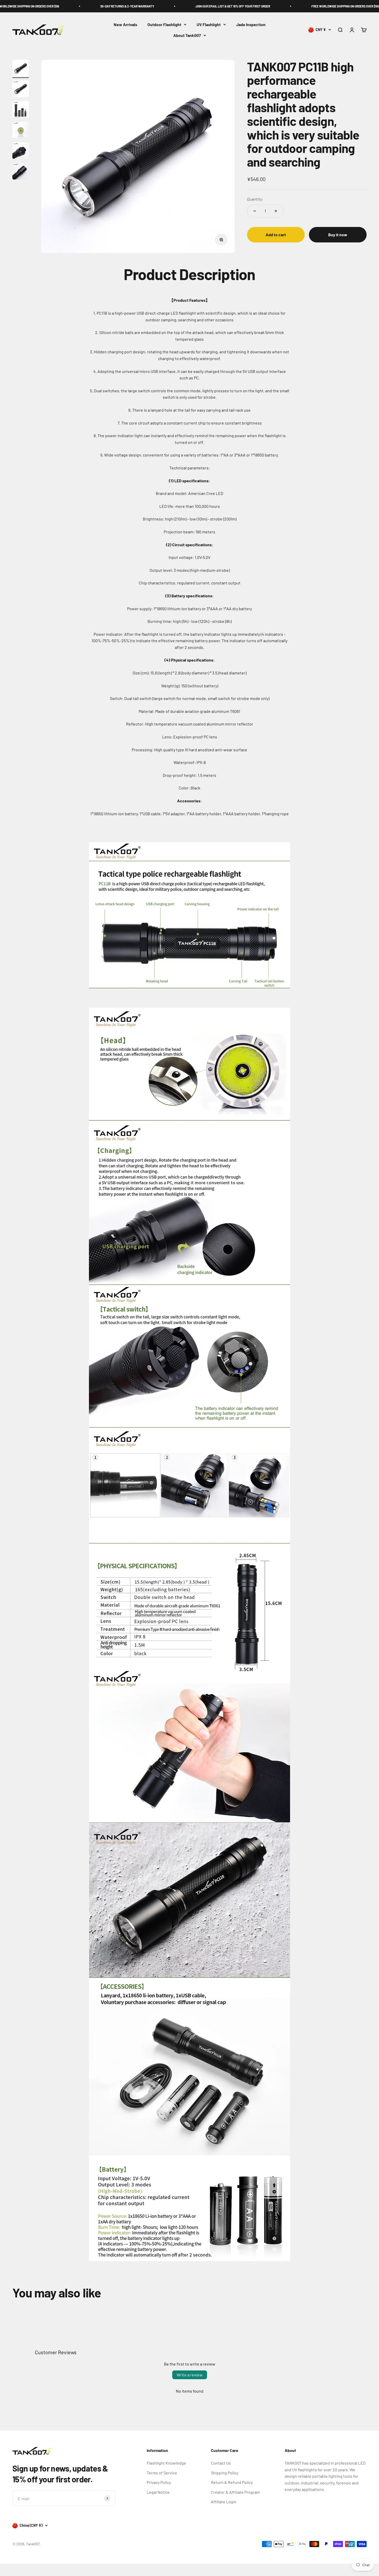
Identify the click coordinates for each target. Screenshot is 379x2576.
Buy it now (338, 235)
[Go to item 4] (21, 131)
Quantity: (255, 199)
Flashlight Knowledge (166, 2463)
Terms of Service (162, 2473)
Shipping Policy (225, 2473)
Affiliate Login (224, 2502)
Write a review (190, 2375)
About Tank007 (187, 35)
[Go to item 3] (21, 110)
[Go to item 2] (21, 89)
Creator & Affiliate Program (235, 2492)
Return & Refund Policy (232, 2482)
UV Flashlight (209, 24)
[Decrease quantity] (255, 211)
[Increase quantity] (276, 211)
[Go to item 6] (21, 172)
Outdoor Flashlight (164, 24)
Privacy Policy (159, 2482)
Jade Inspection (251, 24)
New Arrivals (125, 24)
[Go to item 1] (21, 69)
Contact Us (221, 2463)
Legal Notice (158, 2492)
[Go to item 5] (21, 151)
